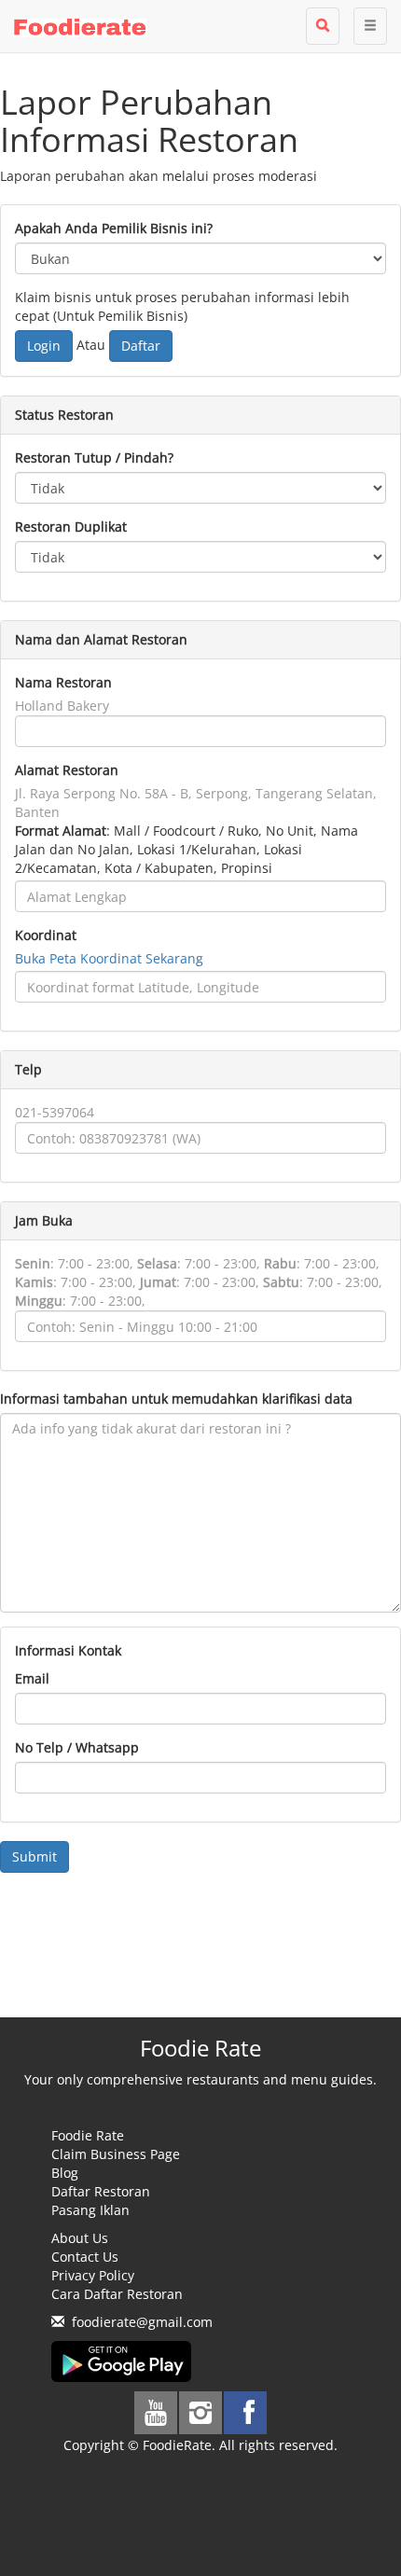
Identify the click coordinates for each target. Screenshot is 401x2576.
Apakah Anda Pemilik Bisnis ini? (114, 228)
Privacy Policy (93, 2275)
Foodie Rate (88, 2135)
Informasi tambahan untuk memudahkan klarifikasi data (176, 1399)
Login (44, 346)
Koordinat (46, 935)
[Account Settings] (370, 26)
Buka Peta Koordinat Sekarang (109, 958)
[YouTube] (156, 2413)
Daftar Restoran (101, 2191)
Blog (65, 2173)
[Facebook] (245, 2413)
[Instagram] (200, 2413)
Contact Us (85, 2257)
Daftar (141, 346)
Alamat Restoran (67, 770)
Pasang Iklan (90, 2210)
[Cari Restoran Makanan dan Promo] (323, 26)
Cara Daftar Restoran (117, 2294)
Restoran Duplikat (71, 526)
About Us (80, 2238)
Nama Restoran (63, 682)
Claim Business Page (116, 2154)
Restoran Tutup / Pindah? (94, 457)
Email (32, 1678)
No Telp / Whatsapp (77, 1747)
